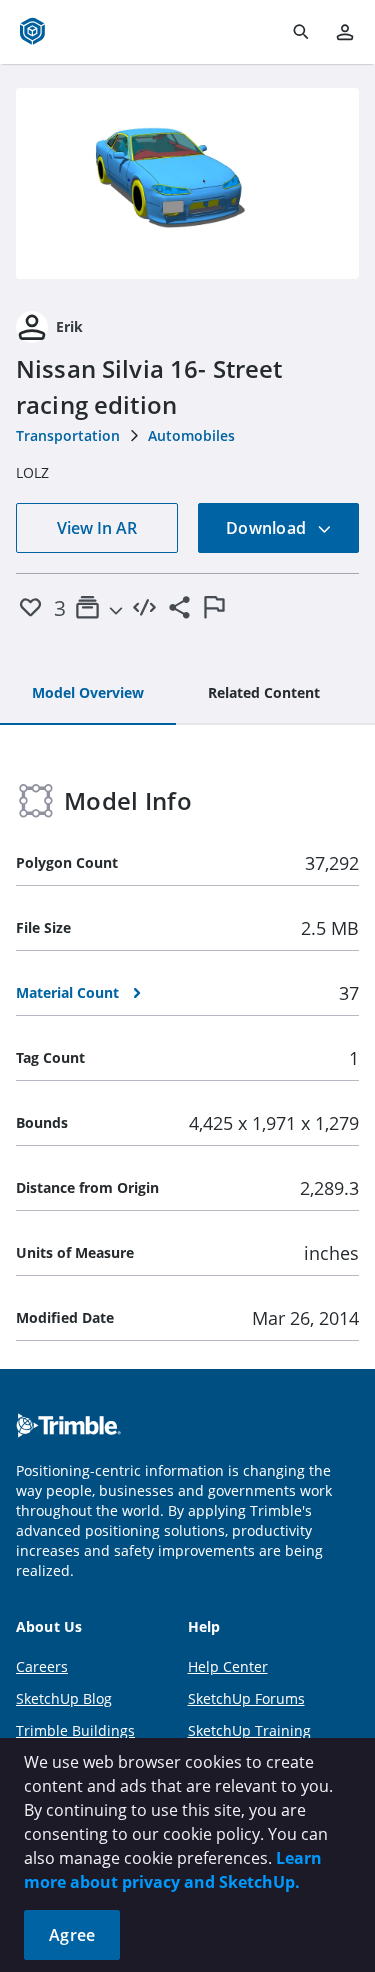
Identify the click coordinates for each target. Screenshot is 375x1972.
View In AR (97, 528)
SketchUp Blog (64, 1698)
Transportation (68, 435)
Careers (42, 1666)
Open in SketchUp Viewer (188, 183)
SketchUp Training (249, 1730)
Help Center (228, 1666)
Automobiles (191, 435)
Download (268, 528)
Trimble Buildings (75, 1730)
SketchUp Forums (246, 1698)
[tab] (88, 694)
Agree (72, 1935)
